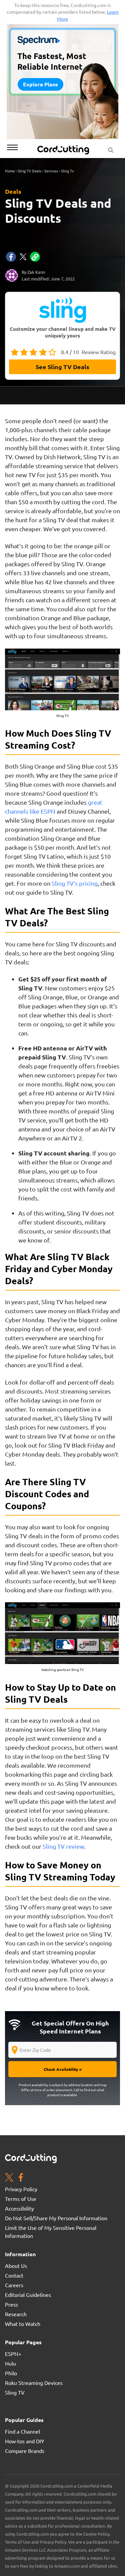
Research (16, 2314)
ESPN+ (13, 2354)
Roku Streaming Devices (34, 2383)
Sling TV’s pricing (75, 883)
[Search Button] (111, 148)
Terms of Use (21, 2199)
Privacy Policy (21, 2189)
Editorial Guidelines (28, 2295)
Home (10, 171)
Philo (11, 2373)
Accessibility (19, 2208)
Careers (14, 2285)
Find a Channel (22, 2431)
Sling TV (15, 2392)
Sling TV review (63, 1846)
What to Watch (23, 2324)
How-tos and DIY (25, 2441)
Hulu (10, 2363)
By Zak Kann (33, 272)
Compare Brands (25, 2451)
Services (51, 171)
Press (11, 2304)
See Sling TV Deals (62, 367)
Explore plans (40, 84)
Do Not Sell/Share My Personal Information (56, 2218)
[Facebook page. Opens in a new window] (21, 2178)
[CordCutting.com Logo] (64, 150)
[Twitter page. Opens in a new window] (9, 2178)
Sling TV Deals (29, 171)
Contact (14, 2275)
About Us (16, 2266)
